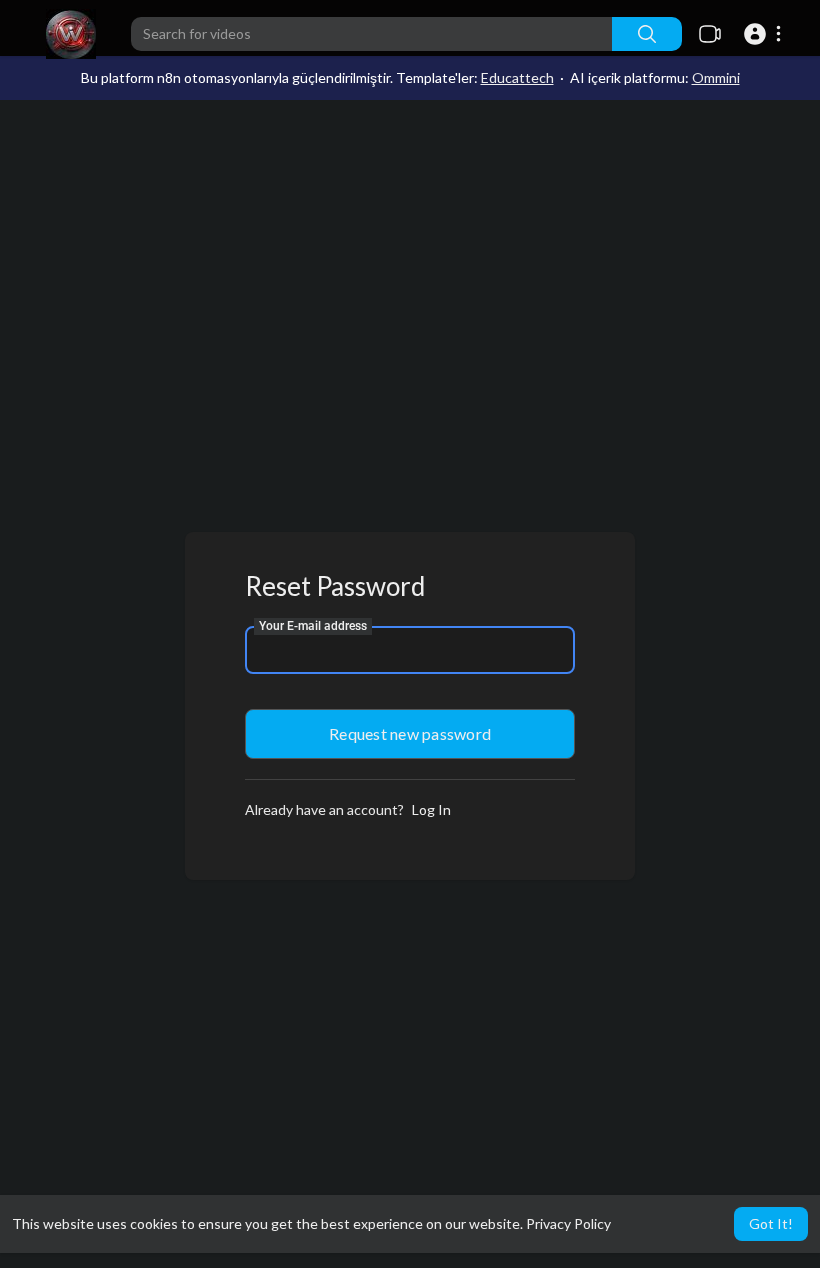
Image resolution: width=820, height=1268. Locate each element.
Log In (431, 809)
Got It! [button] (771, 1223)
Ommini (716, 77)
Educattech (517, 77)
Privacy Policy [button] (568, 1223)
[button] (765, 34)
